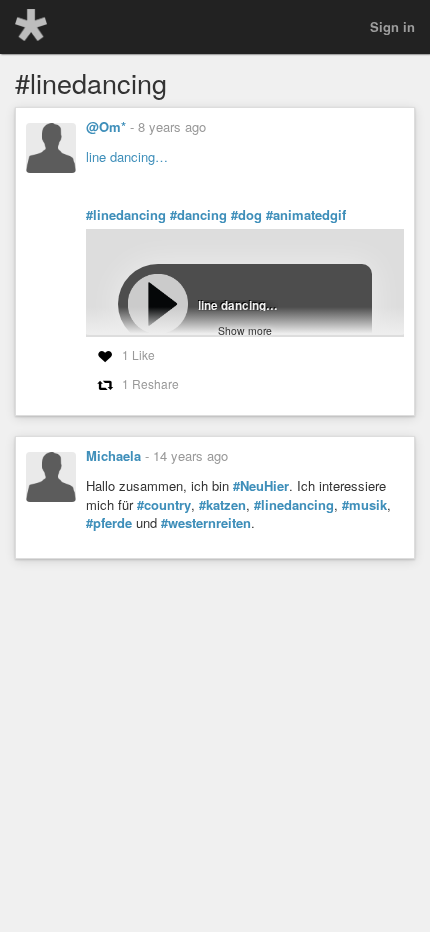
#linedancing (126, 215)
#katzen (222, 505)
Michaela (113, 455)
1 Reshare (150, 383)
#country (164, 505)
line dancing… (127, 156)
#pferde (109, 523)
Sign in (392, 26)
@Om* (106, 126)
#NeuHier (261, 486)
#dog (246, 215)
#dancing (198, 215)
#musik (364, 505)
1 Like (138, 354)
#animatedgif (306, 215)
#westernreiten (206, 523)
